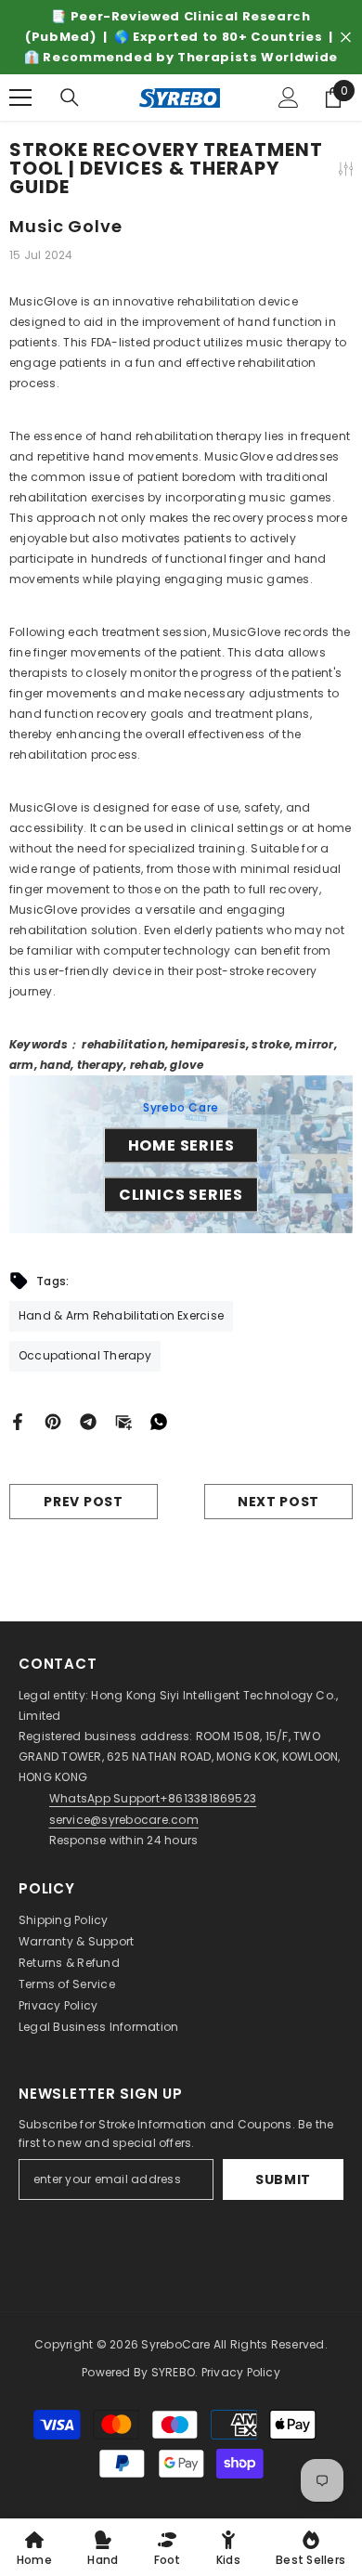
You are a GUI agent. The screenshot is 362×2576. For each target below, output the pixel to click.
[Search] (70, 98)
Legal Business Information (98, 2027)
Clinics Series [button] (181, 1195)
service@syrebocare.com (124, 1820)
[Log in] (289, 98)
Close (346, 38)
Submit (283, 2179)
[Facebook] (18, 1420)
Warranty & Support (76, 1941)
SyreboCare (177, 2344)
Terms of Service (67, 1984)
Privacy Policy (58, 2005)
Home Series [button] (181, 1145)
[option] (181, 37)
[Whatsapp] (159, 1420)
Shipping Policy (64, 1920)
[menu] (20, 98)
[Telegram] (88, 1420)
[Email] (123, 1420)
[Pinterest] (53, 1420)
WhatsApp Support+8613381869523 (153, 1798)
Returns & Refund (69, 1963)
